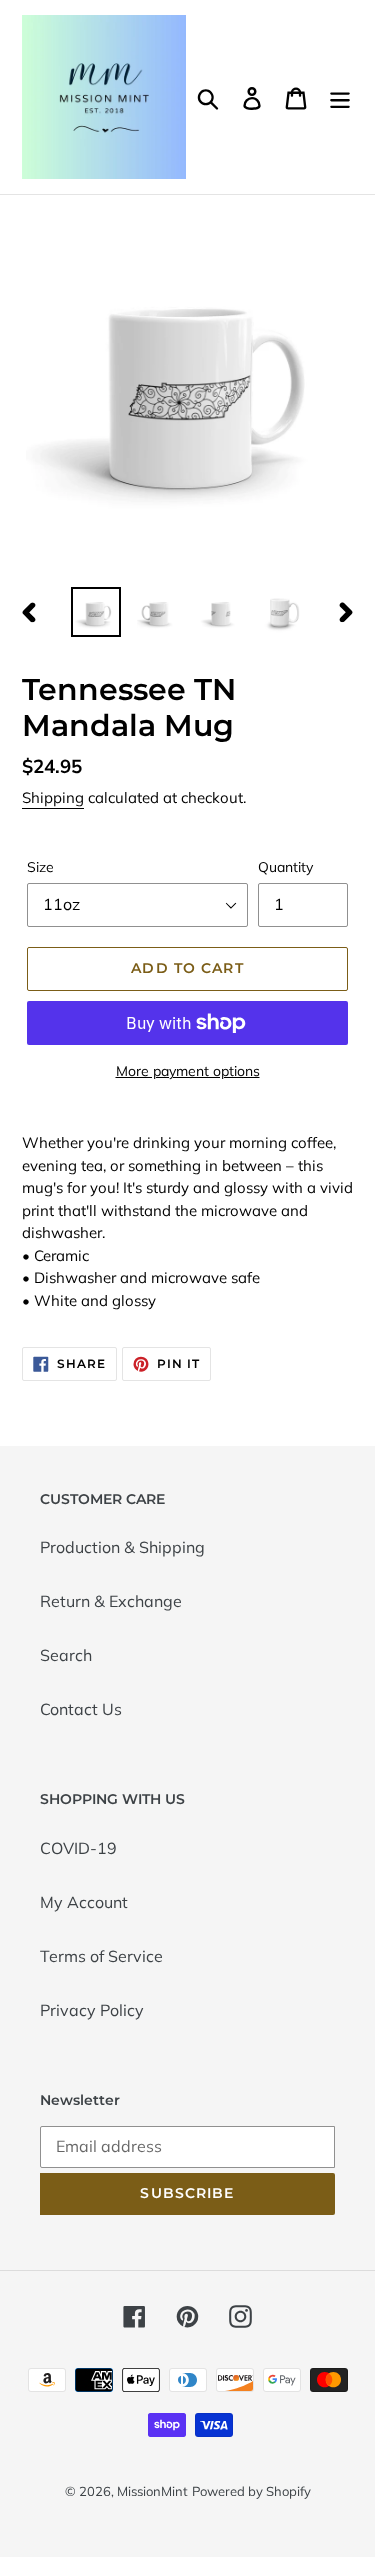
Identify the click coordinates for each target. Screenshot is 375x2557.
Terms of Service (101, 1956)
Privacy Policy (92, 2010)
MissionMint (152, 2491)
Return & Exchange (111, 1601)
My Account (84, 1902)
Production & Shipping (122, 1547)
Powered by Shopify (251, 2491)
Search (66, 1655)
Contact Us (81, 1709)
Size (40, 867)
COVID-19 (78, 1848)
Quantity (285, 867)
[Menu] (340, 97)
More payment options (188, 1071)
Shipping (53, 797)
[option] (96, 612)
